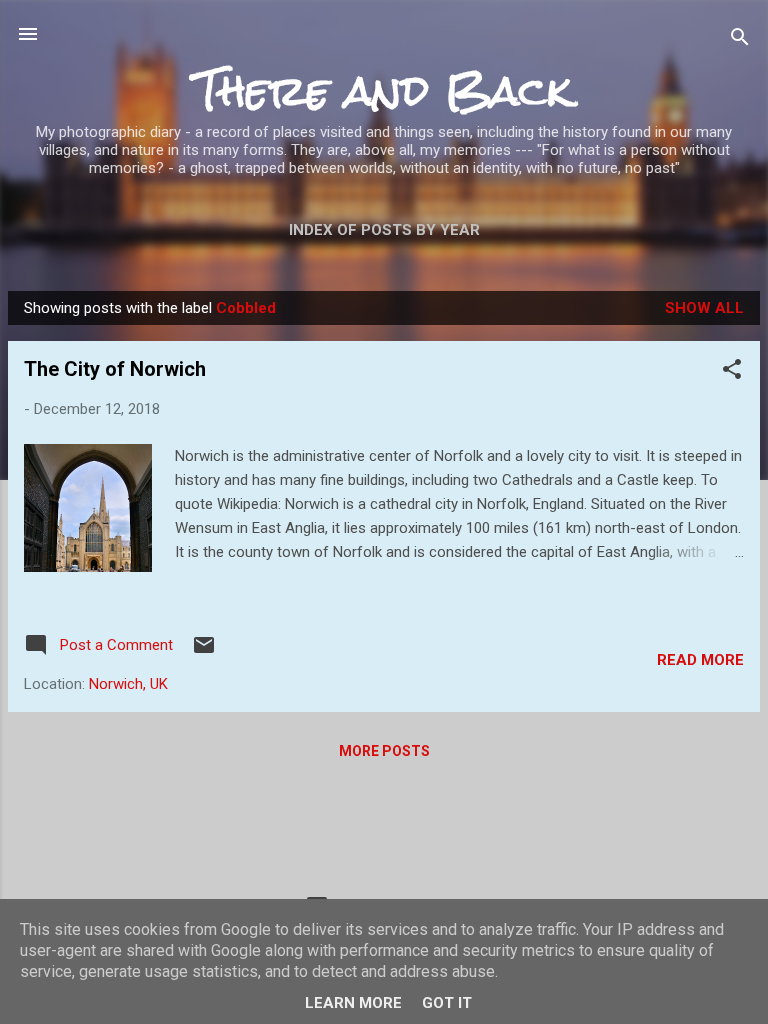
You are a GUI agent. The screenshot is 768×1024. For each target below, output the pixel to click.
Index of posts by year (384, 230)
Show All (704, 308)
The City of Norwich (115, 369)
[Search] (740, 40)
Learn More (353, 1003)
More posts (384, 751)
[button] (732, 372)
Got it (447, 1003)
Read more (700, 660)
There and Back (384, 90)
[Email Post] (204, 652)
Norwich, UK (128, 684)
